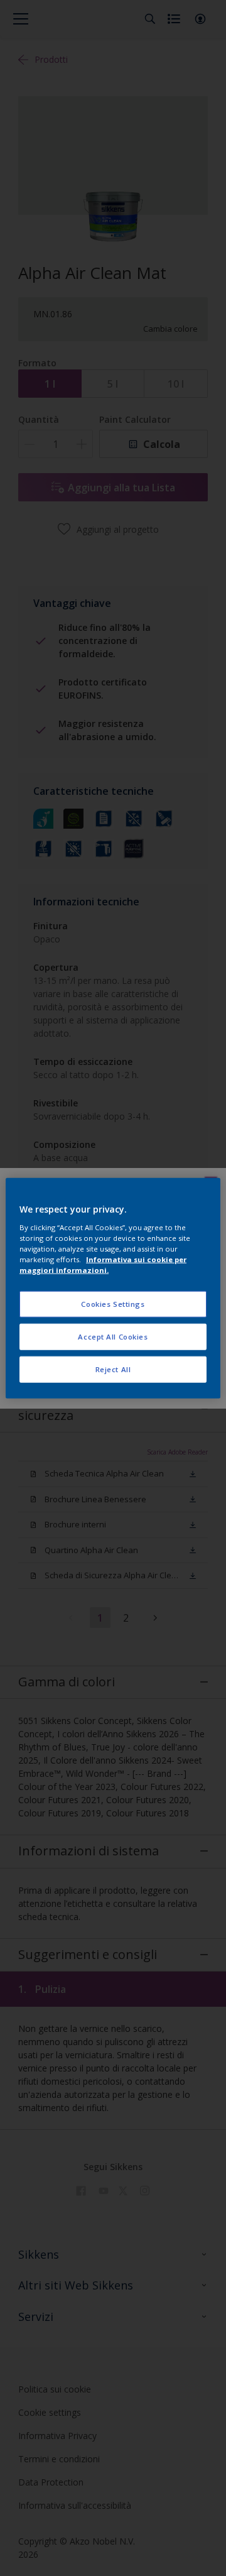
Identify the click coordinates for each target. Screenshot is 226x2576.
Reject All (113, 1369)
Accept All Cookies (113, 1336)
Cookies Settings (113, 1304)
